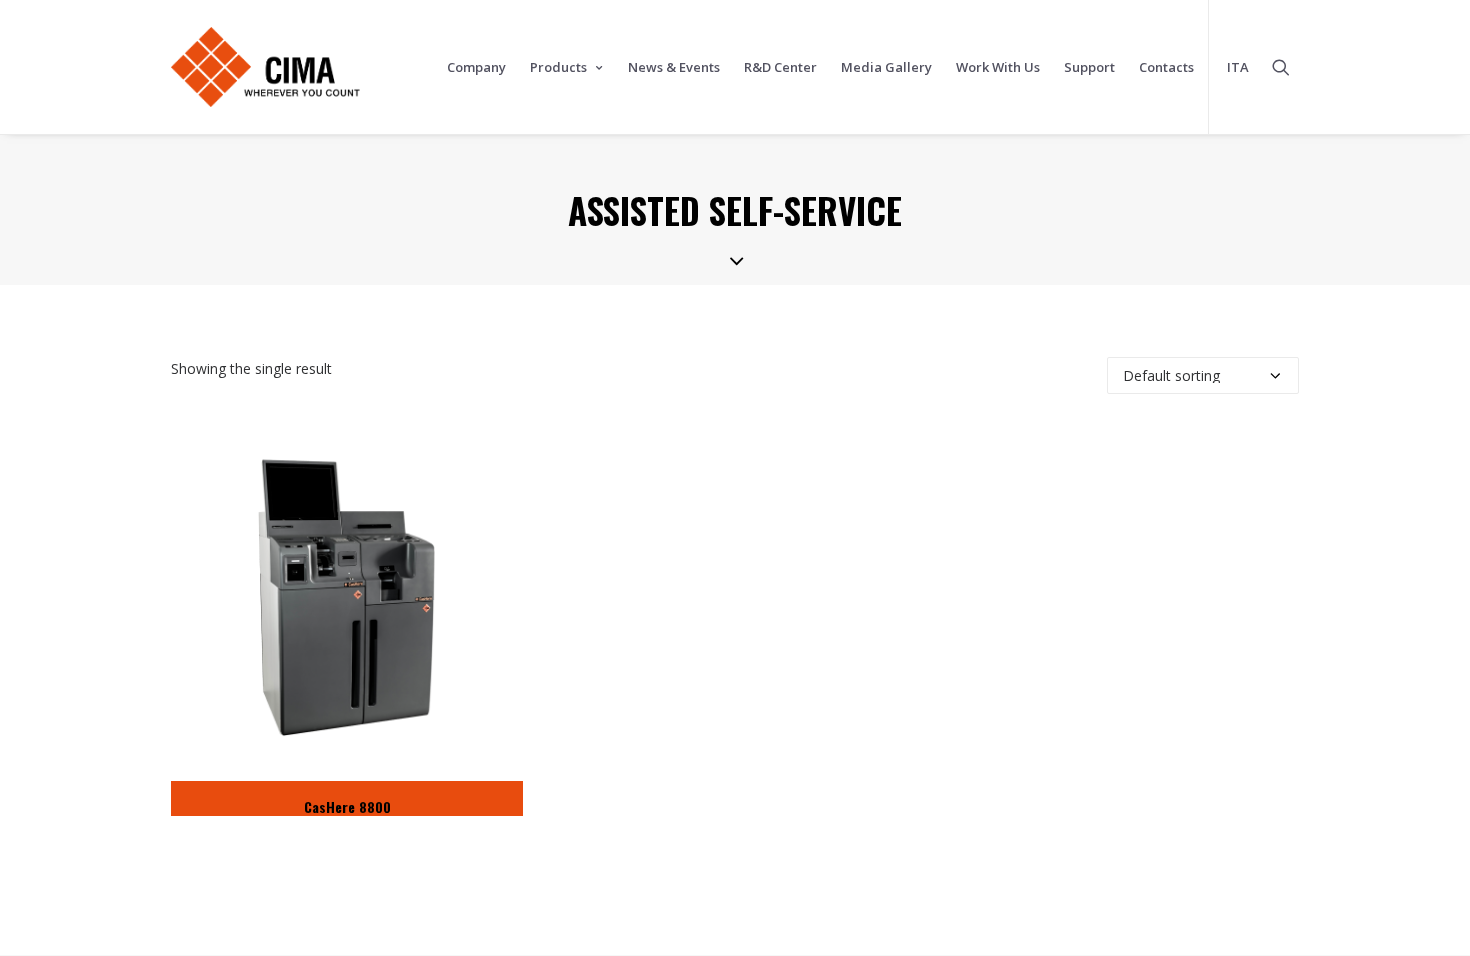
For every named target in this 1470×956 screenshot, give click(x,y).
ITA (1238, 67)
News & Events (674, 67)
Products (558, 67)
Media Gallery (886, 67)
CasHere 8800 (347, 806)
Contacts (1166, 67)
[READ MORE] (347, 605)
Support (1089, 67)
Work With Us (998, 67)
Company (476, 67)
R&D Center (780, 67)
